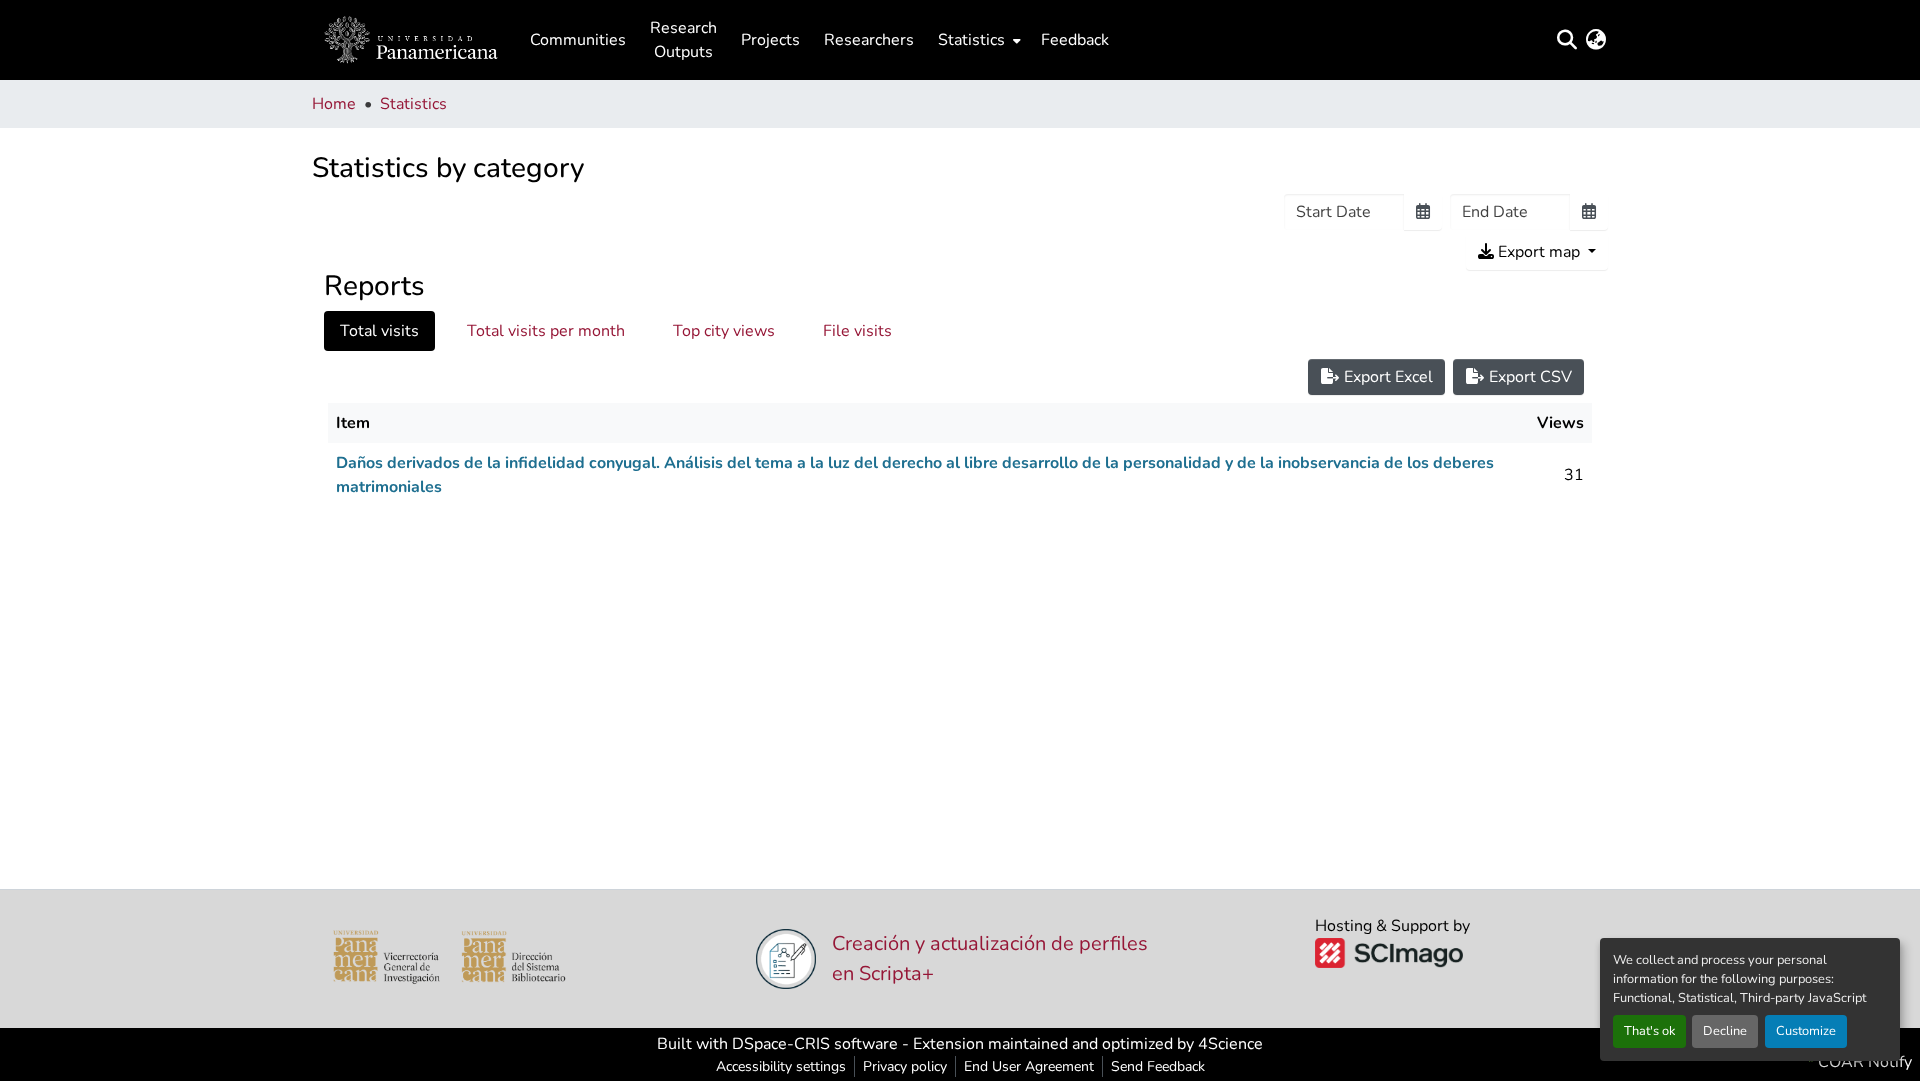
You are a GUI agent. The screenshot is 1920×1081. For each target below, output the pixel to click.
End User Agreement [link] (1029, 1066)
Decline (1725, 1031)
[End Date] (1589, 212)
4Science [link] (1230, 1044)
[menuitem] (977, 40)
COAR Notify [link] (1863, 1062)
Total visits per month (546, 331)
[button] (411, 40)
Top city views (724, 331)
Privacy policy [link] (905, 1066)
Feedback (1075, 40)
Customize (1806, 1031)
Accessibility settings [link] (781, 1066)
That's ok (1649, 1031)
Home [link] (334, 104)
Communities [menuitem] (578, 40)
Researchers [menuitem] (869, 40)
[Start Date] (1423, 212)
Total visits (379, 331)
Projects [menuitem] (770, 40)
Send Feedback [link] (1158, 1066)
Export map (1539, 252)
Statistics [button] (971, 40)
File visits (857, 331)
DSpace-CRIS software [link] (815, 1044)
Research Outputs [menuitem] (683, 40)
